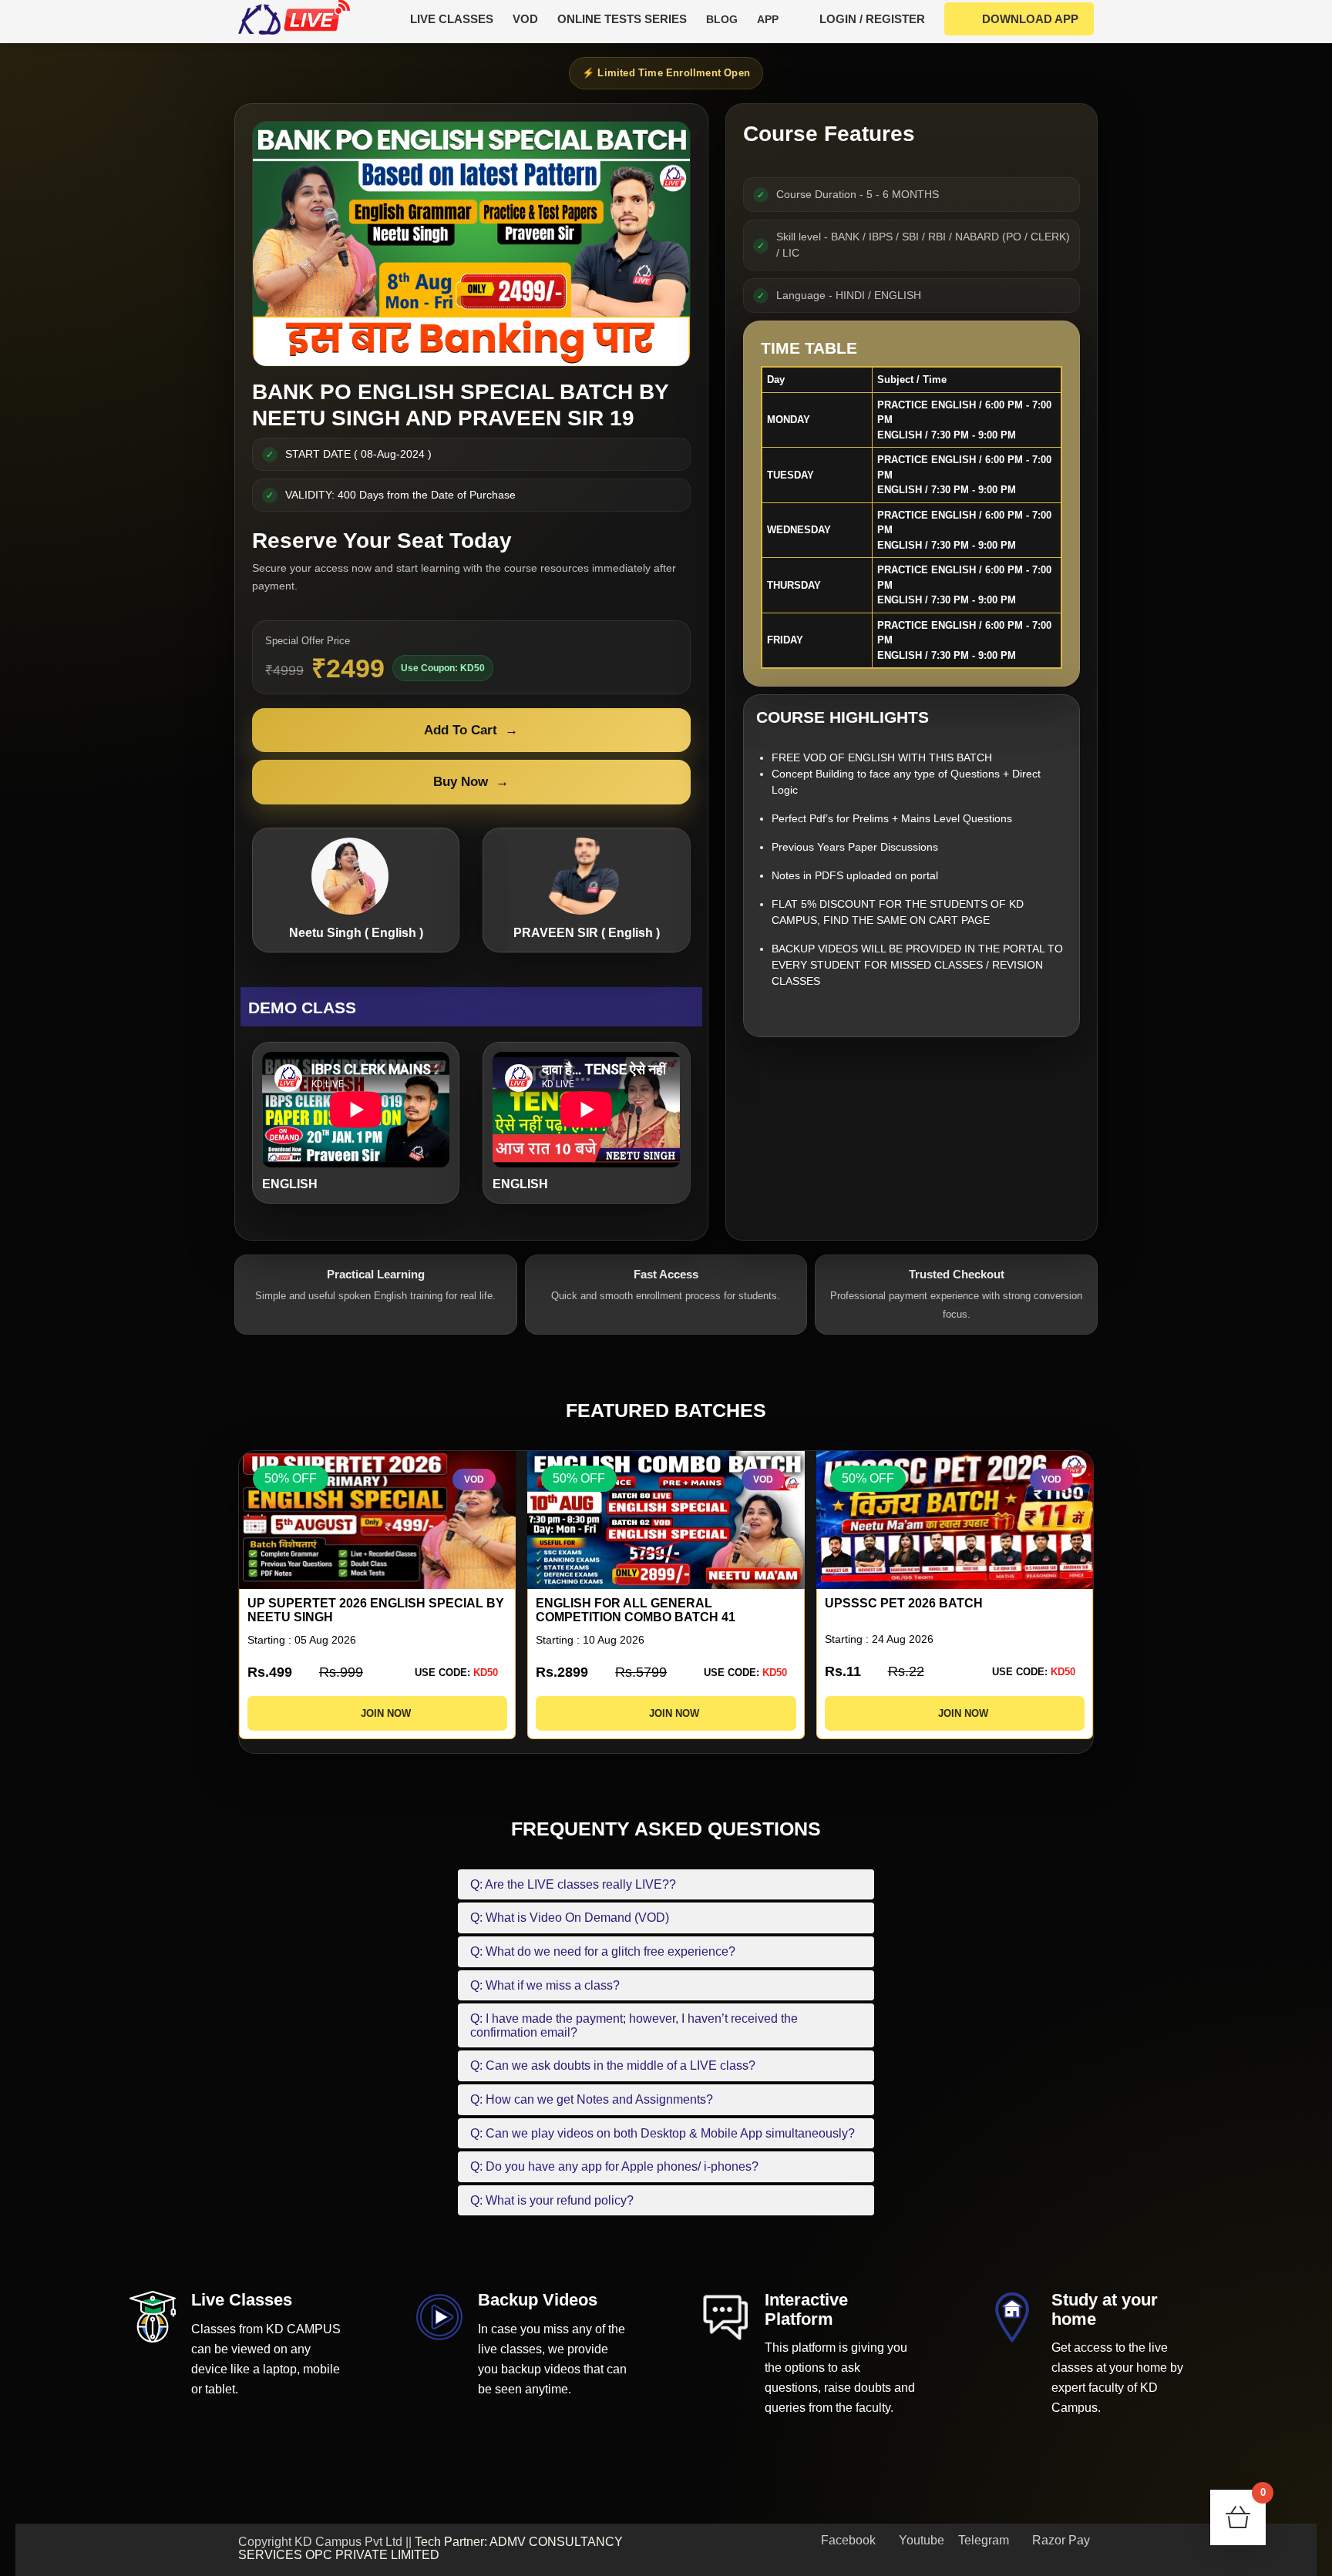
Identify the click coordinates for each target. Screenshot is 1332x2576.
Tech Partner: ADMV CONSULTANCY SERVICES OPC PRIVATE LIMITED (431, 2549)
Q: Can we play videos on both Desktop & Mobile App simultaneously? (663, 2133)
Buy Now (471, 782)
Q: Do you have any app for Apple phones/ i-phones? (614, 2166)
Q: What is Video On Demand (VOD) (570, 1918)
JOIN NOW (381, 1713)
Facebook (847, 2540)
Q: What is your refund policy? (552, 2200)
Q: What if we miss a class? (545, 1985)
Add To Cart (471, 730)
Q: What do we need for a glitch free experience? (603, 1951)
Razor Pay (1060, 2540)
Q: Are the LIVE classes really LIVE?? (573, 1884)
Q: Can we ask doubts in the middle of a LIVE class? (613, 2066)
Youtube (920, 2540)
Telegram (982, 2540)
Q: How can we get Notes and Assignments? (592, 2099)
